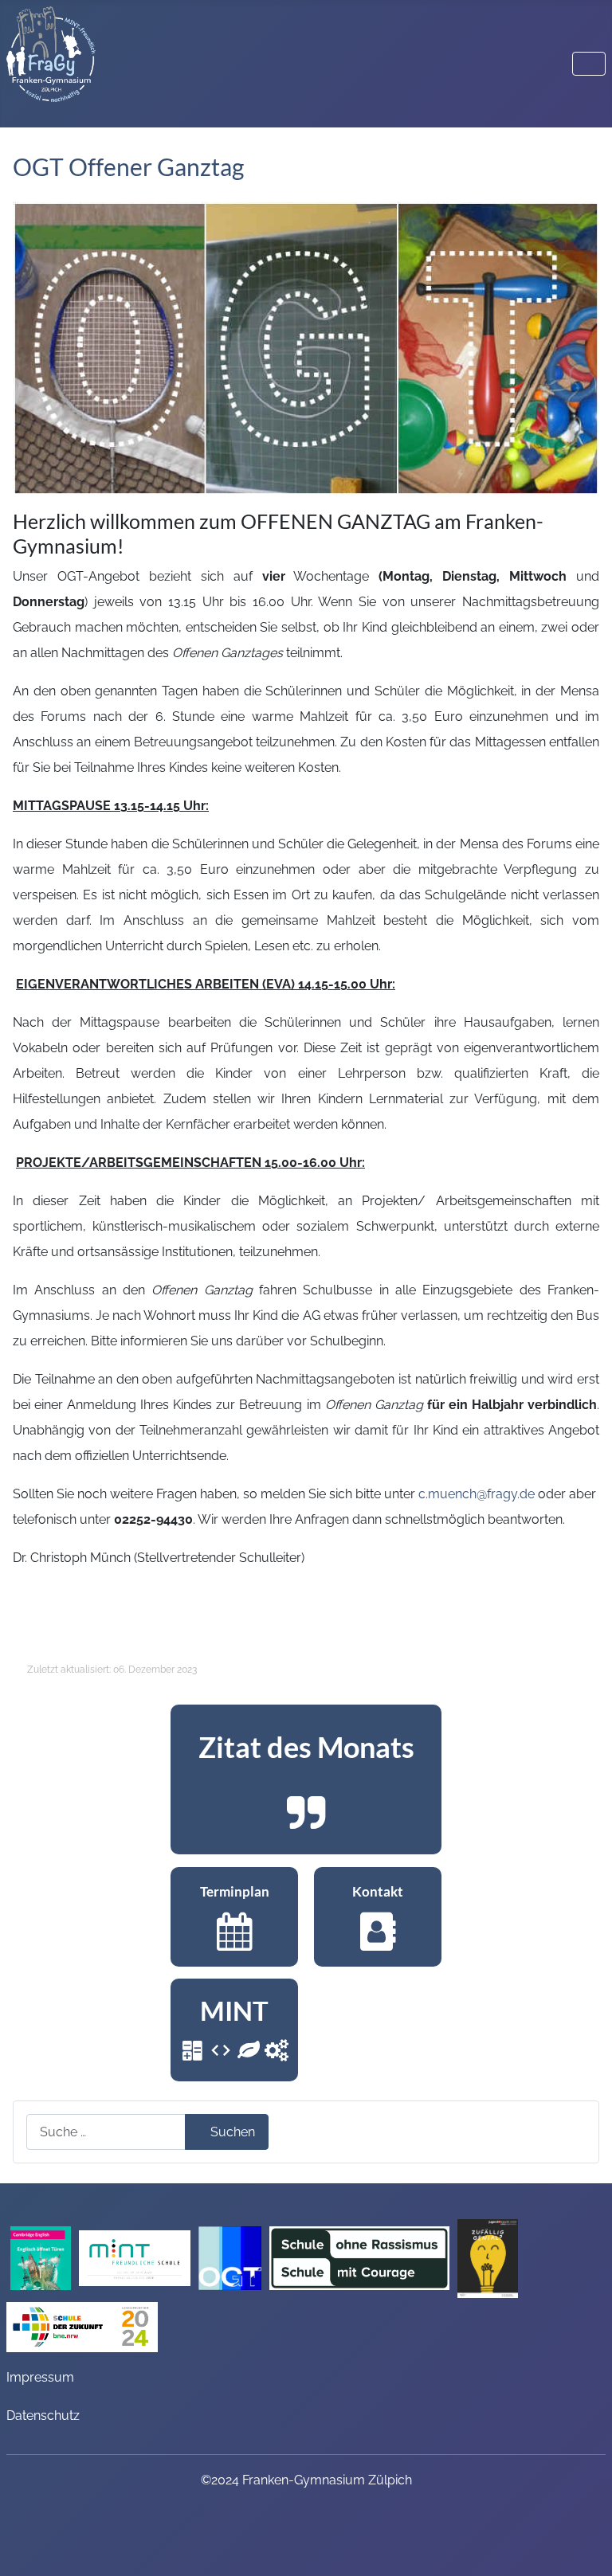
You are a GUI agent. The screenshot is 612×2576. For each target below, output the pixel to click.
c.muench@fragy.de (477, 1494)
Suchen (233, 2132)
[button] (306, 1779)
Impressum (40, 2377)
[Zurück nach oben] (584, 2543)
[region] (306, 1779)
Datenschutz (43, 2415)
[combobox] (106, 2132)
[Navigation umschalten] (589, 64)
